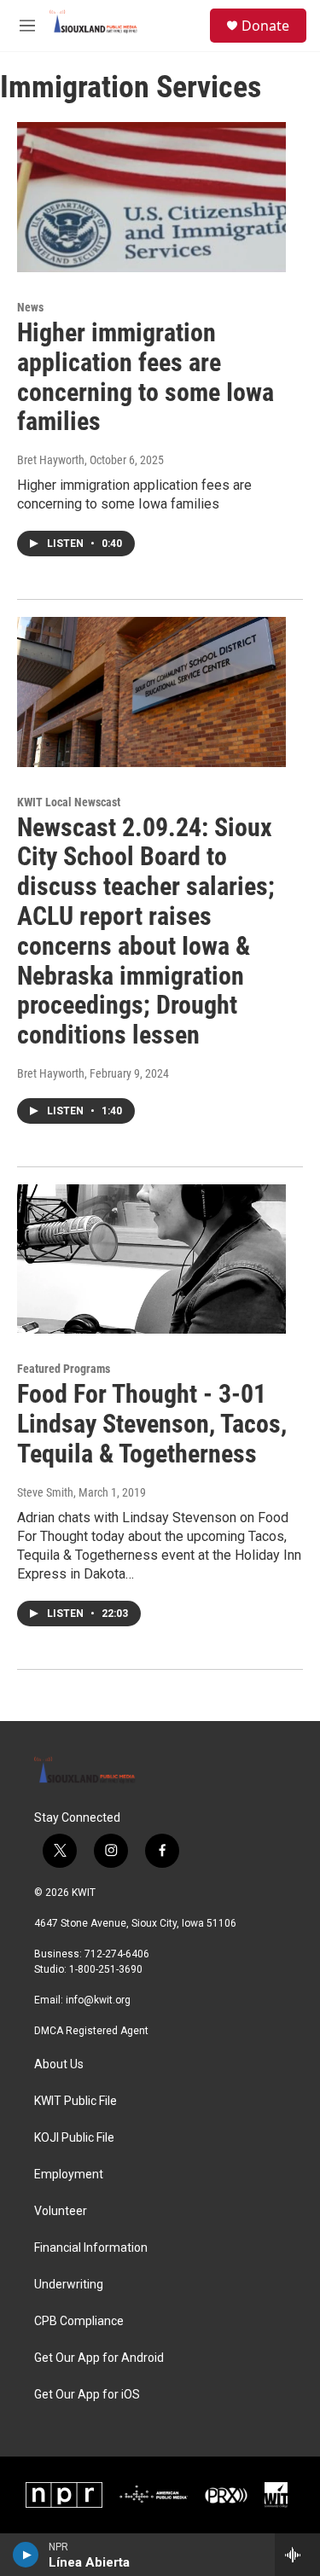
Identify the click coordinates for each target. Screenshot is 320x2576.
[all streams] (297, 2555)
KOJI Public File (74, 2138)
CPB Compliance (79, 2321)
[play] (26, 2555)
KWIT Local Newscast (69, 802)
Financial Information (91, 2248)
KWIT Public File (76, 2101)
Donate (265, 26)
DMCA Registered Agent (91, 2031)
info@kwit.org (98, 2000)
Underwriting (69, 2285)
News (30, 307)
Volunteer (61, 2211)
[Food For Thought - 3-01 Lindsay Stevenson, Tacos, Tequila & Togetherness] (151, 1259)
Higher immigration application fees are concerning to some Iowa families (145, 377)
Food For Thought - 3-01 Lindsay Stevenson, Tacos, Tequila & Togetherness (152, 1424)
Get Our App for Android (99, 2358)
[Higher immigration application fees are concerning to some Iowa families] (151, 197)
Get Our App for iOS (87, 2395)
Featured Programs (64, 1369)
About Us (59, 2064)
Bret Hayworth (51, 460)
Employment (69, 2175)
